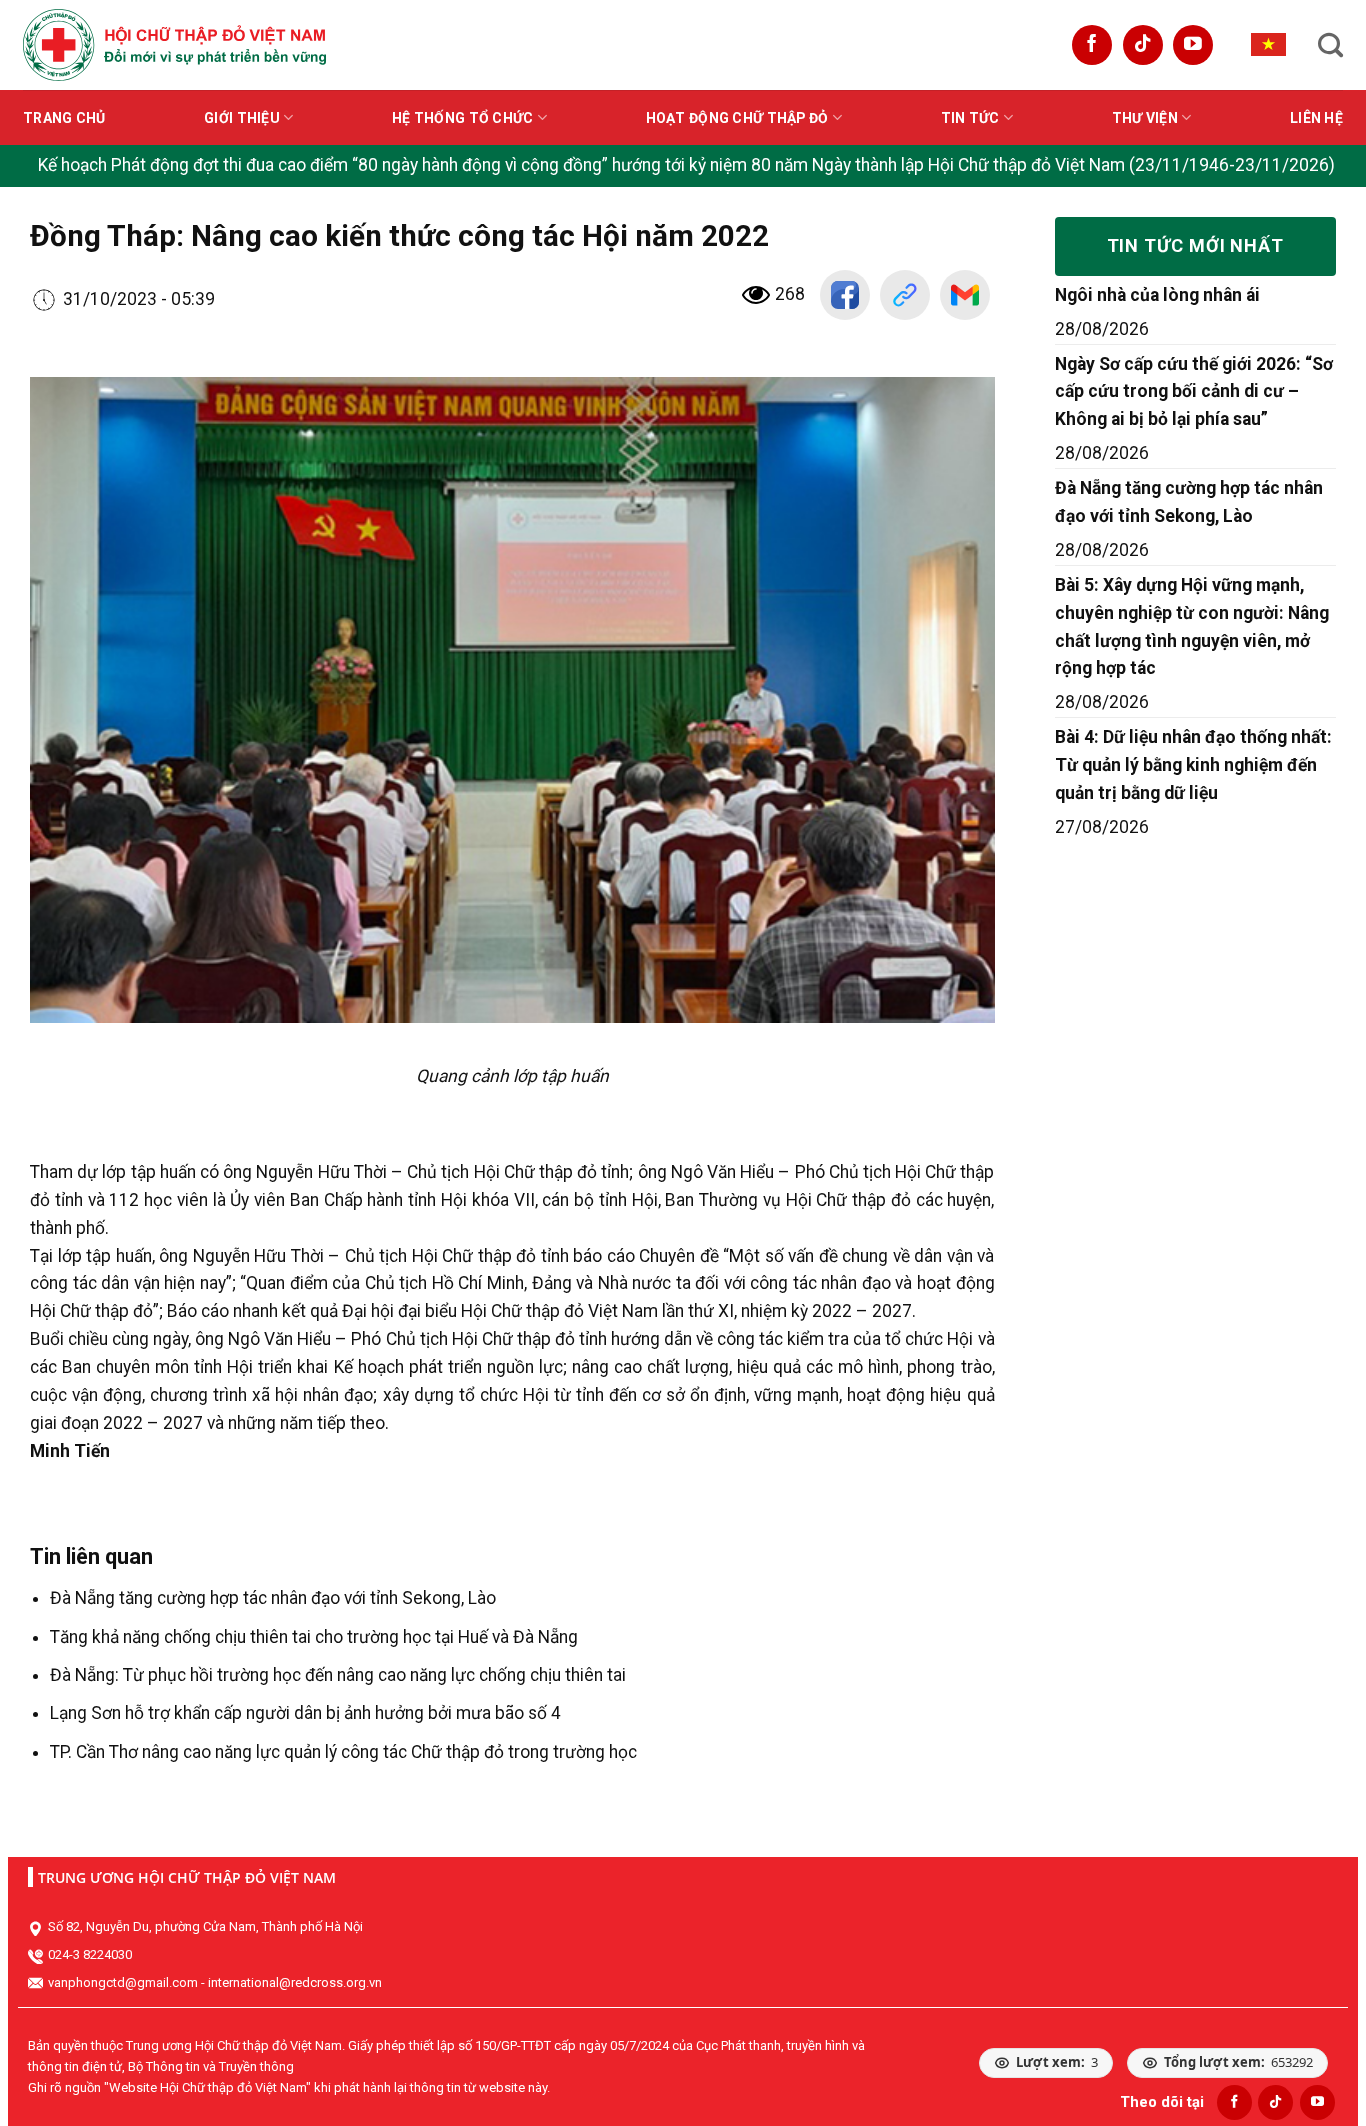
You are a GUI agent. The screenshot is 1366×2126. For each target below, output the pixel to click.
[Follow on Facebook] (1092, 45)
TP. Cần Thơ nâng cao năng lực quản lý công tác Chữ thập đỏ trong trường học (343, 1752)
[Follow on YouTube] (1193, 45)
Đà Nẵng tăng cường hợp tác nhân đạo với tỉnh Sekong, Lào (273, 1598)
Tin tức (970, 118)
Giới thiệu (242, 118)
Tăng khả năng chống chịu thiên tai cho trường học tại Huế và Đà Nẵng (314, 1637)
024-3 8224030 (90, 1954)
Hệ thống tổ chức (462, 118)
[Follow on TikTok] (1143, 45)
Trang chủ (64, 118)
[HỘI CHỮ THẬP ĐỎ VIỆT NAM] (174, 44)
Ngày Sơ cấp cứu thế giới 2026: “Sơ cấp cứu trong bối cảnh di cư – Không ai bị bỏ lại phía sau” (1194, 392)
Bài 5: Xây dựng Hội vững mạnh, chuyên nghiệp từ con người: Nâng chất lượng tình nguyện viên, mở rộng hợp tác (1192, 627)
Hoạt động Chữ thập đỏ (737, 118)
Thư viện (1145, 118)
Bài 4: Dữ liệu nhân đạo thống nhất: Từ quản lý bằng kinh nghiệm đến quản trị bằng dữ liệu (1193, 765)
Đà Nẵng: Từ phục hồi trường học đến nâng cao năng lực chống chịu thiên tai (338, 1675)
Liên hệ (1316, 118)
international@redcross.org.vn (295, 1982)
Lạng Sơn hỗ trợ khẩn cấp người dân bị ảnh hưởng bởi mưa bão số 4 (305, 1713)
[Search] (1330, 45)
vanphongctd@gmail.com (123, 1982)
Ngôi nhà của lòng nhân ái (1157, 295)
